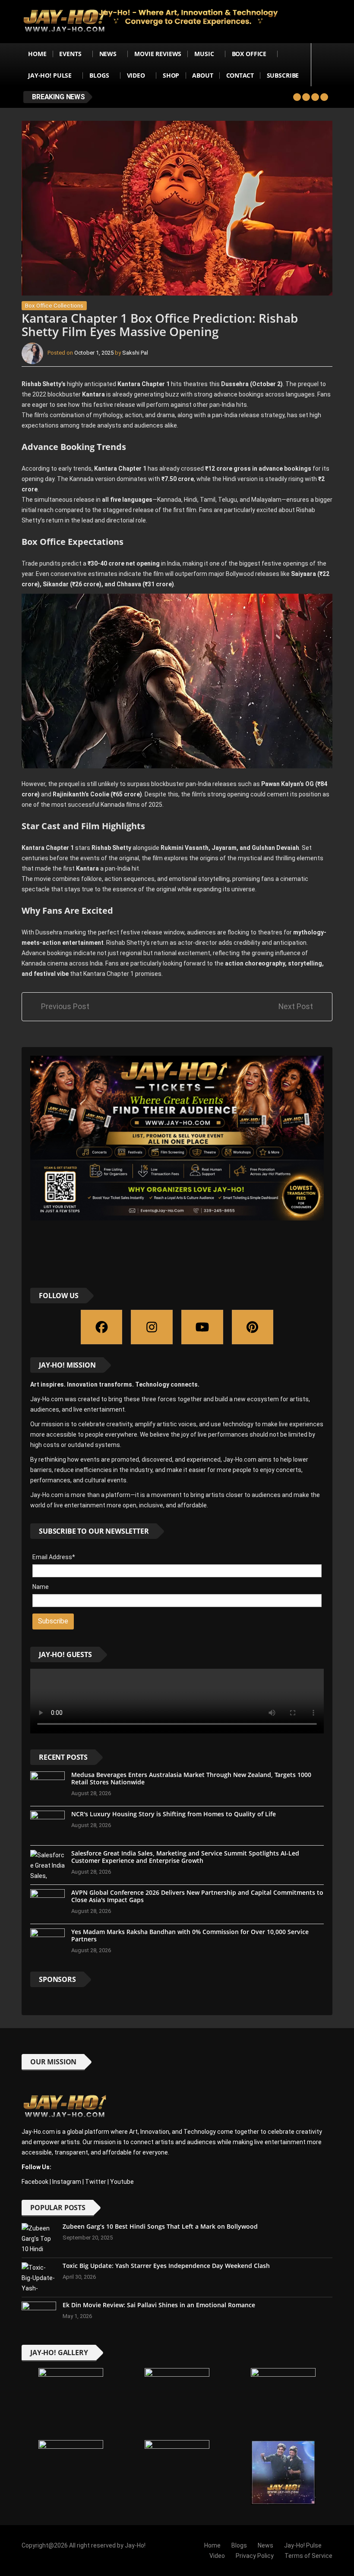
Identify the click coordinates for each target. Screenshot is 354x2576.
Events (70, 54)
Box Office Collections (54, 306)
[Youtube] (202, 1327)
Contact (240, 75)
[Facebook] (102, 1327)
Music (204, 54)
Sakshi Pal (135, 353)
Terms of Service (308, 2556)
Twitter (96, 2182)
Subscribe (283, 75)
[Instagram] (152, 1327)
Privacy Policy (255, 2556)
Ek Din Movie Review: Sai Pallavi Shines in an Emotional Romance (159, 2305)
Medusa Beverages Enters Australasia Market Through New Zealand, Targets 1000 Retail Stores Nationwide (191, 1778)
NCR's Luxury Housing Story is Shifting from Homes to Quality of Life (174, 1814)
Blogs (99, 75)
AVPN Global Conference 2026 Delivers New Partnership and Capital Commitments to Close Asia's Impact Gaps (197, 1896)
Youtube (122, 2182)
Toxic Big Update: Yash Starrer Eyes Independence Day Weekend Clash (166, 2266)
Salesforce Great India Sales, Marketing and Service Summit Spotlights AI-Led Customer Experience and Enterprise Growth (185, 1857)
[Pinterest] (253, 1327)
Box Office (249, 54)
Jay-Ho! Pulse (50, 75)
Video (136, 75)
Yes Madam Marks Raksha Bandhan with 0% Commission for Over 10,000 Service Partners (190, 1935)
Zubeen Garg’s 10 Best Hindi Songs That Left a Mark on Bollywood (160, 2226)
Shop (171, 75)
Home (37, 54)
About (202, 75)
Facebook (35, 2182)
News (108, 54)
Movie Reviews (158, 54)
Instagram (67, 2182)
